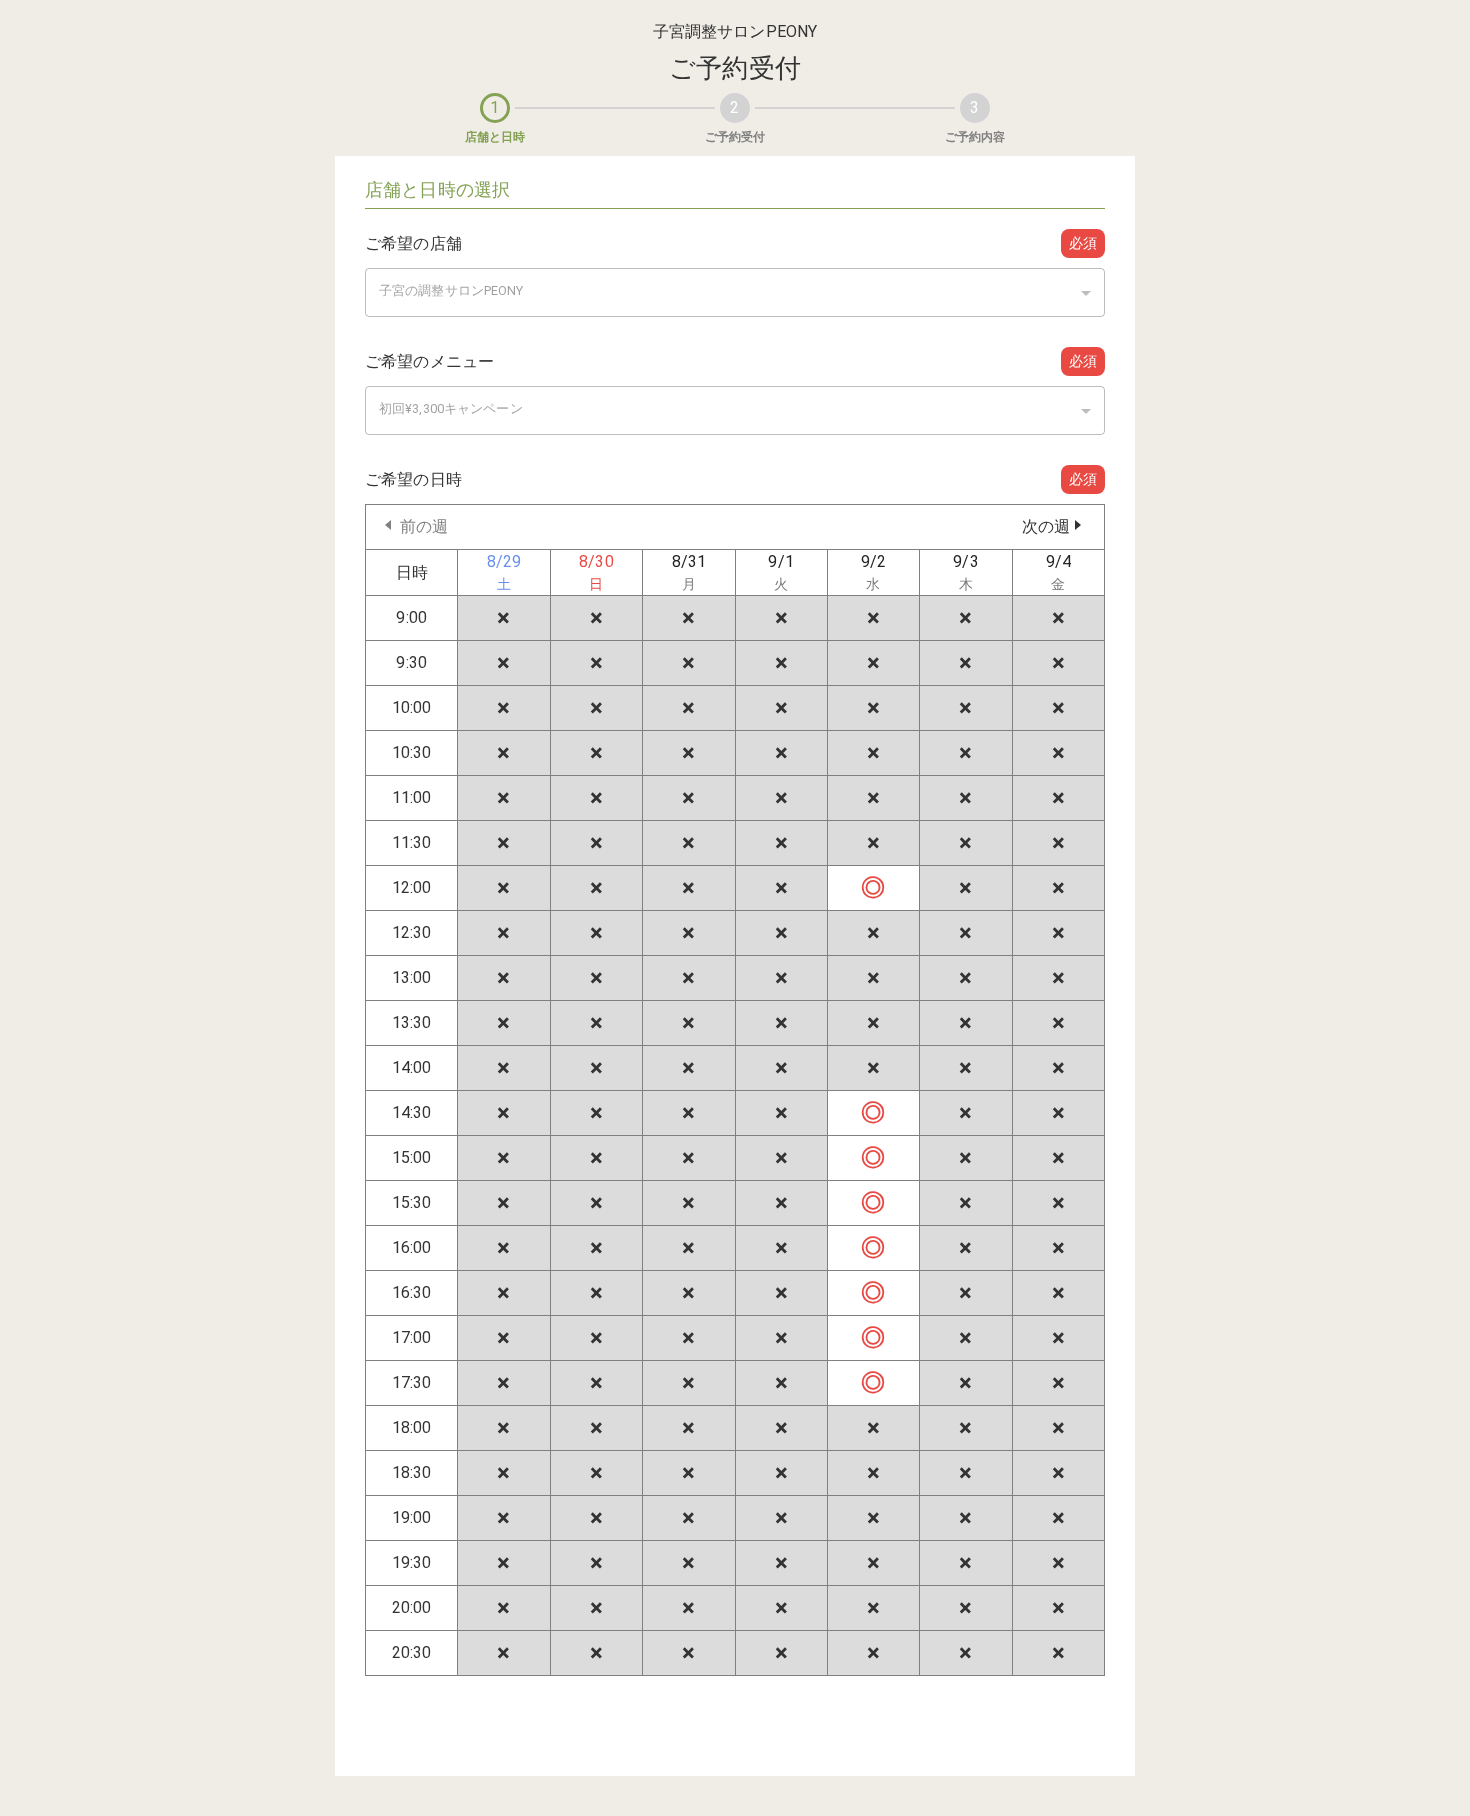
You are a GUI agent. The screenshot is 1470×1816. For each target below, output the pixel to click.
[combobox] (735, 292)
